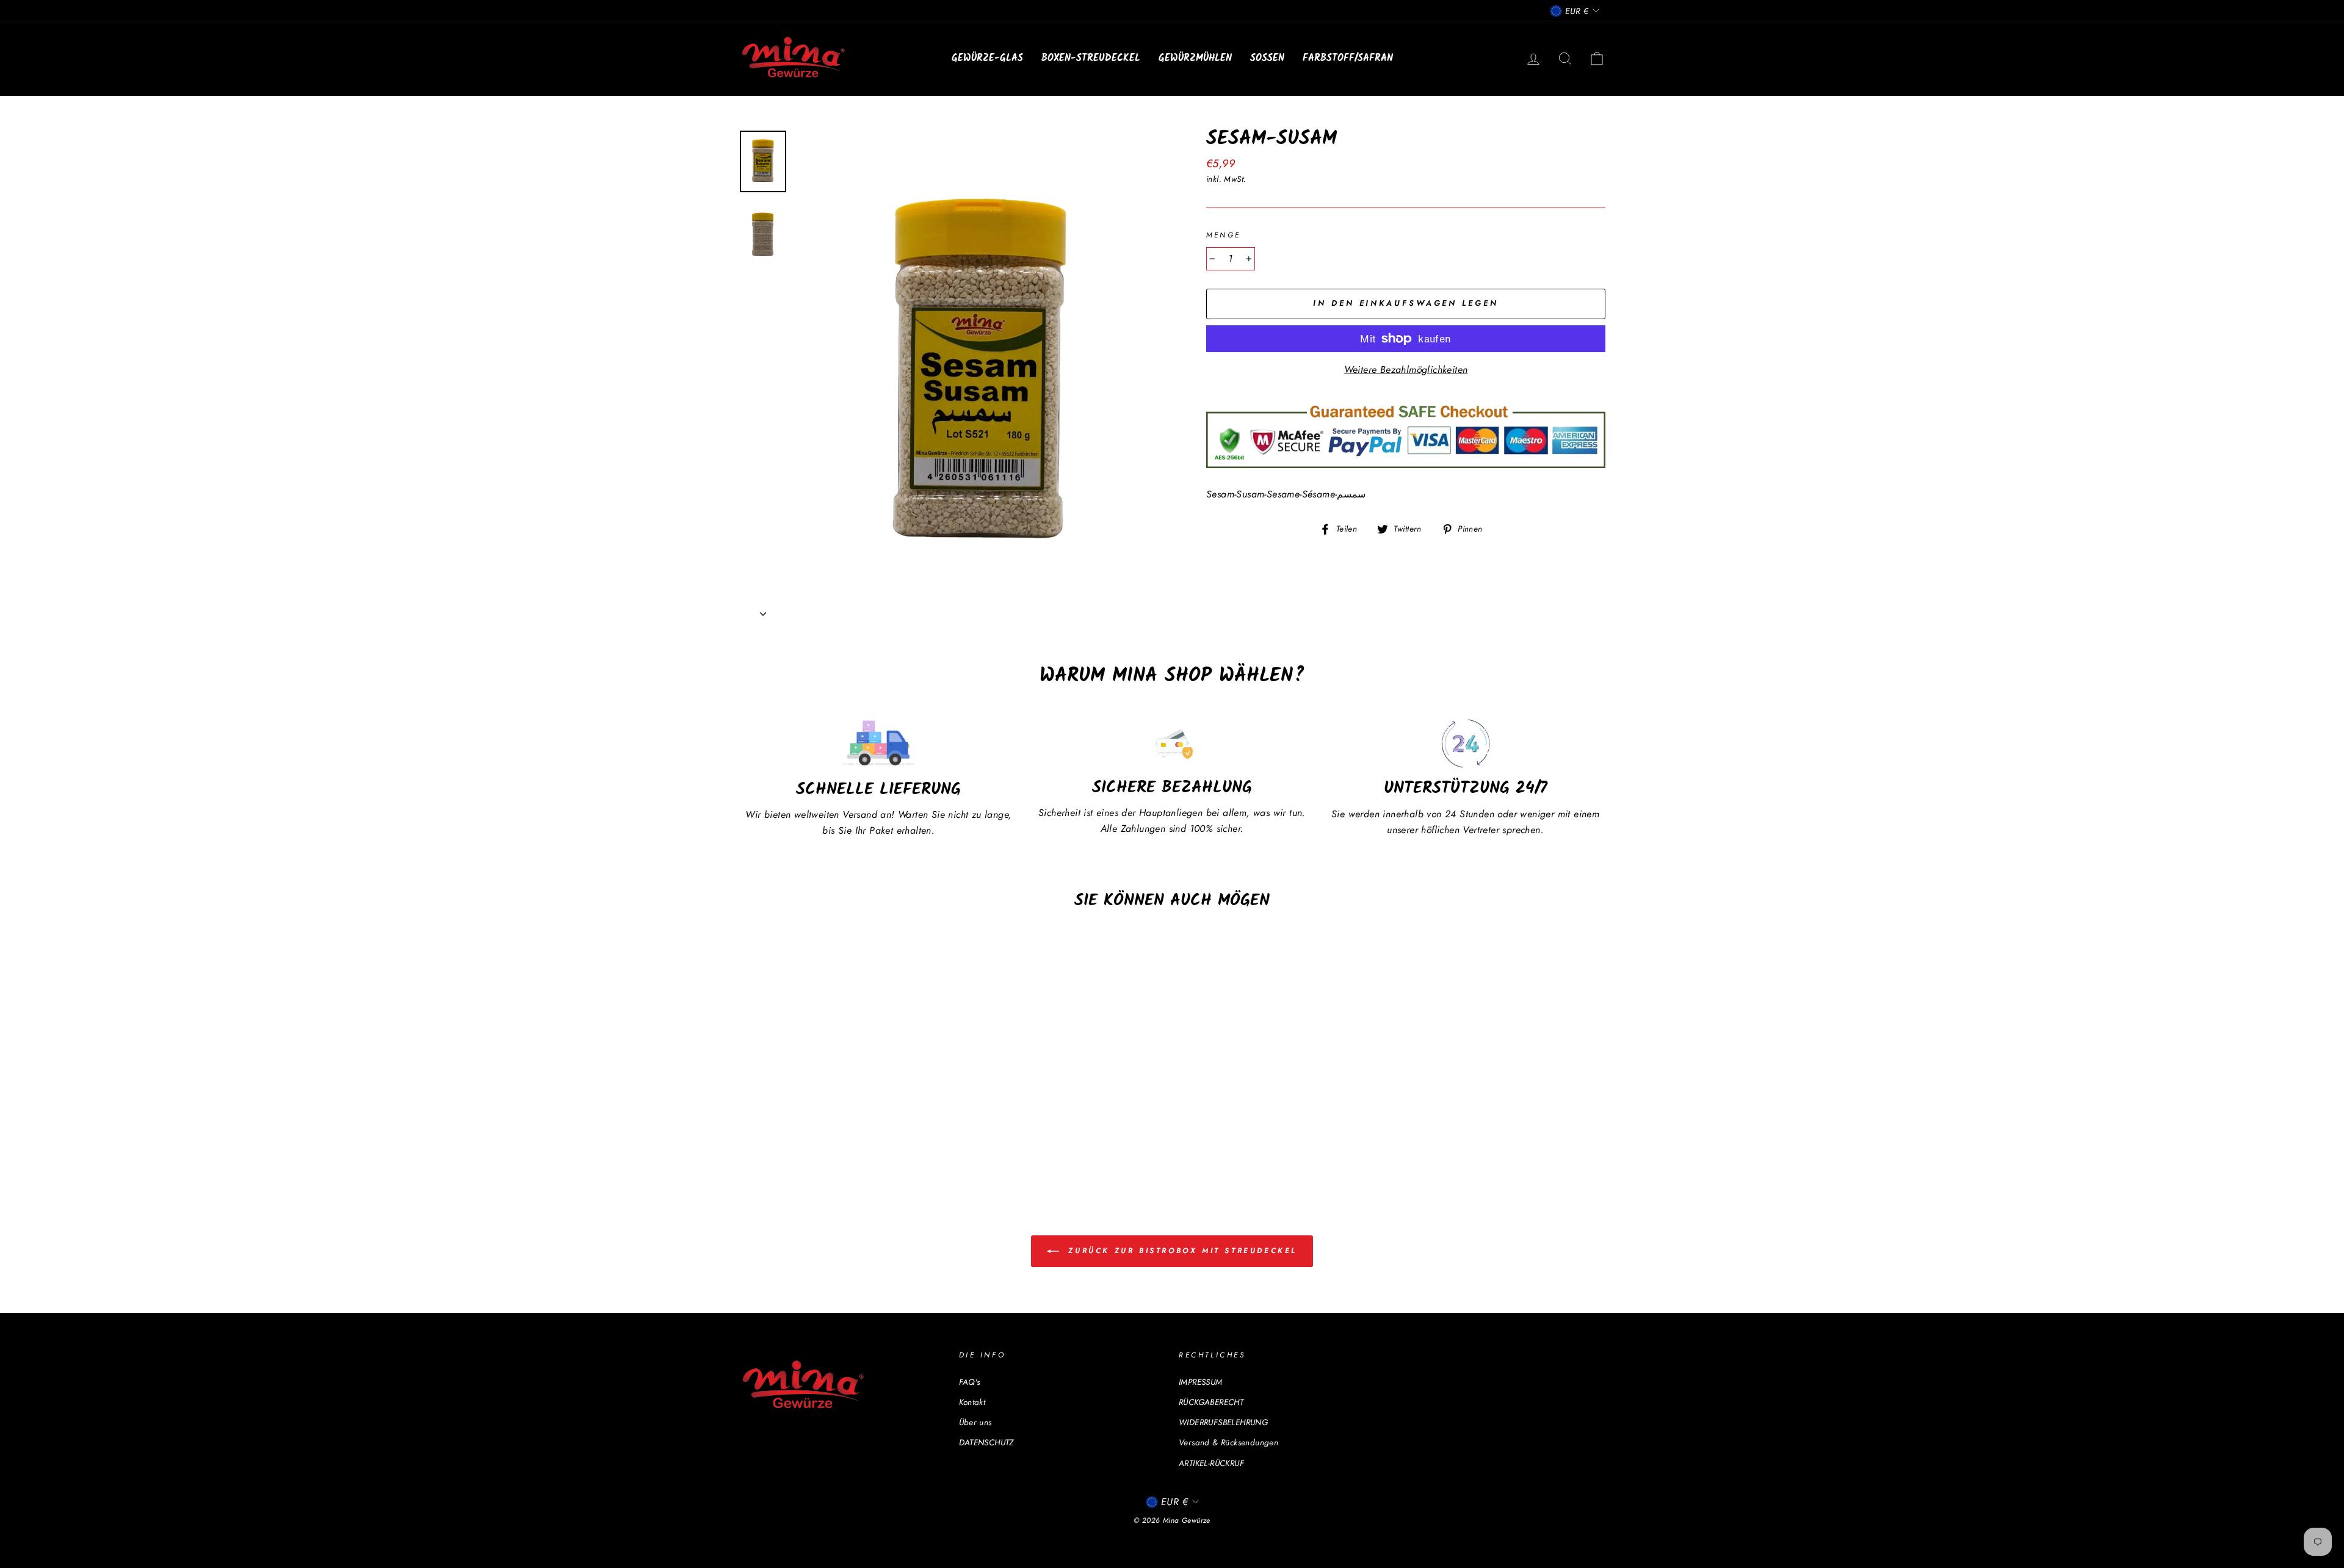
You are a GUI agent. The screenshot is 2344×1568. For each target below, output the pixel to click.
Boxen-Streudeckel (1091, 58)
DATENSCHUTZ (986, 1442)
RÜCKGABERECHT (1211, 1402)
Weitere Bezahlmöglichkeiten (1406, 370)
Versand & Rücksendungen (1228, 1442)
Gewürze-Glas (987, 58)
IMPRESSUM (1201, 1382)
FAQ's (970, 1382)
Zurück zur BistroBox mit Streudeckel (1181, 1251)
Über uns (975, 1422)
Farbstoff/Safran (1348, 58)
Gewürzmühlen (1195, 58)
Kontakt (972, 1402)
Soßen (1267, 58)
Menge (1224, 235)
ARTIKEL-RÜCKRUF (1211, 1463)
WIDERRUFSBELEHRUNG (1223, 1422)
